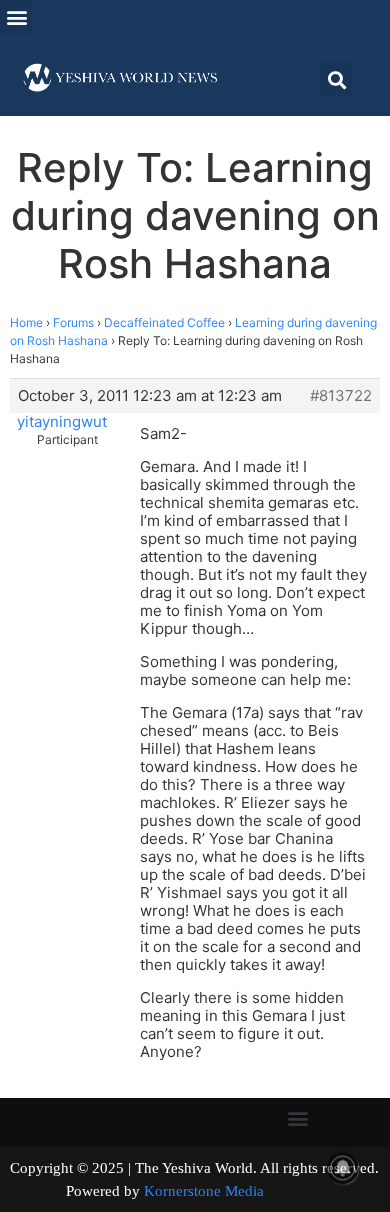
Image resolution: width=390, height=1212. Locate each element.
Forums (73, 322)
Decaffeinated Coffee (164, 322)
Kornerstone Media (204, 1191)
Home (26, 322)
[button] (16, 16)
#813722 (341, 396)
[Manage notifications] (343, 1168)
